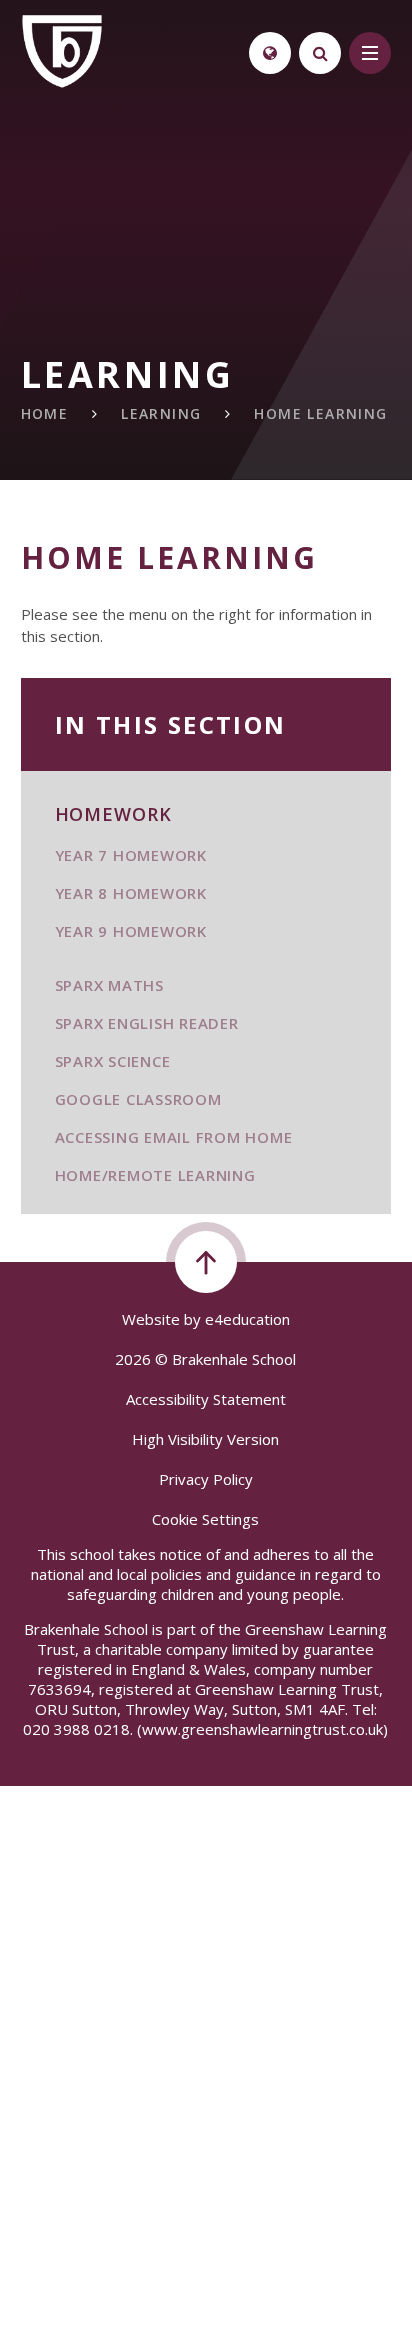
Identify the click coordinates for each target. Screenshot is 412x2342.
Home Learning (320, 413)
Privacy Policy (206, 1479)
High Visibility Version (205, 1439)
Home (45, 413)
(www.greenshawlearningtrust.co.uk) (260, 1729)
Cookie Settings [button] (205, 1519)
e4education (247, 1319)
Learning (161, 413)
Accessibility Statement (206, 1399)
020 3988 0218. (78, 1729)
